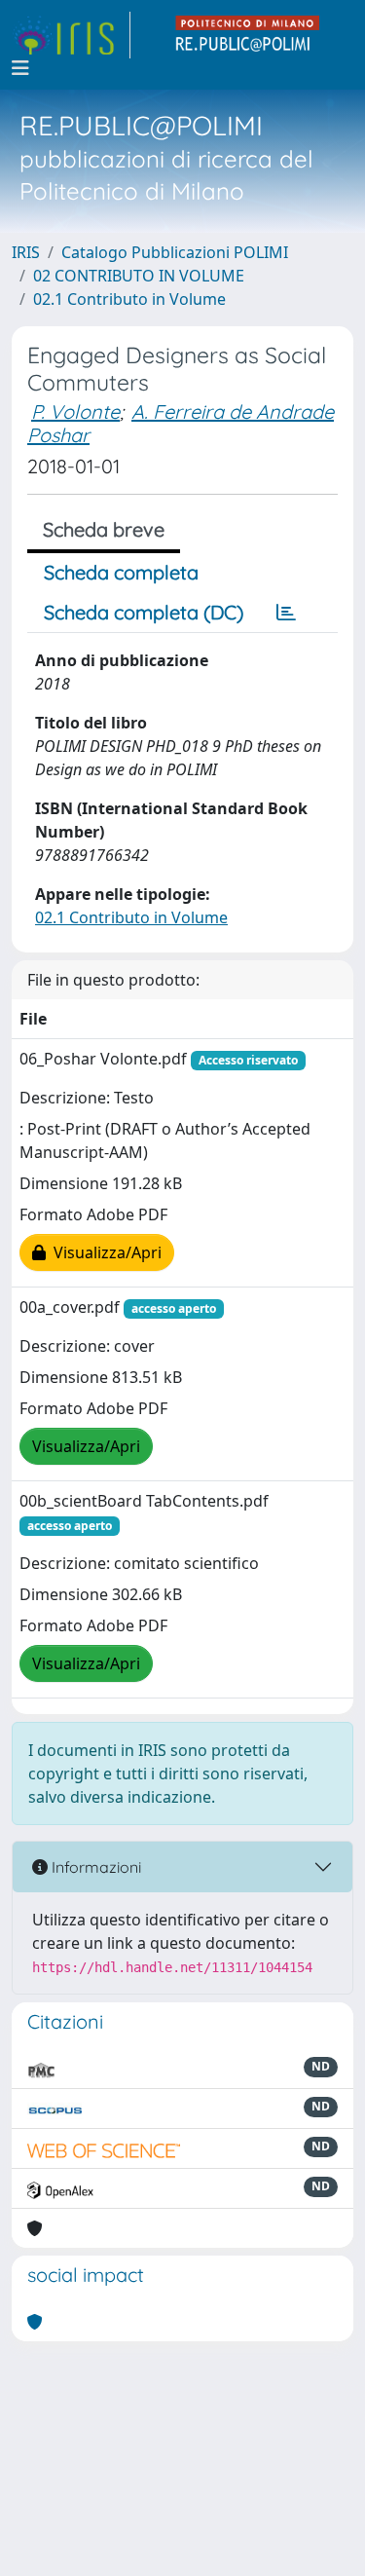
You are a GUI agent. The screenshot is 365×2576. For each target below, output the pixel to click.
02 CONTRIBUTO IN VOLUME (139, 276)
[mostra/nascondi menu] (20, 68)
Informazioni (94, 1867)
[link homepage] (71, 35)
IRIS (26, 252)
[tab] (286, 613)
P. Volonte (75, 411)
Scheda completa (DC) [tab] (144, 612)
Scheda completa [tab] (121, 572)
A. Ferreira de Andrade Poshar (181, 423)
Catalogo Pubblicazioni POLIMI (175, 252)
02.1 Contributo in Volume (129, 299)
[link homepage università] (248, 35)
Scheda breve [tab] (104, 529)
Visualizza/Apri (104, 1252)
